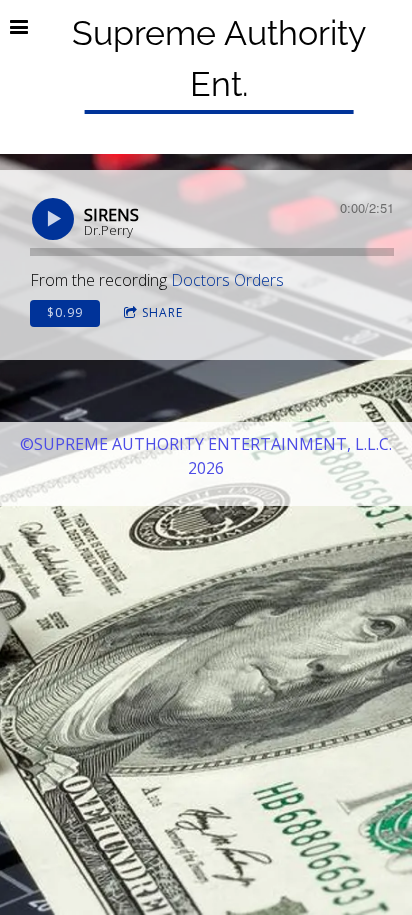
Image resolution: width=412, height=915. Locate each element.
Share (162, 312)
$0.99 (65, 312)
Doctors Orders (227, 280)
